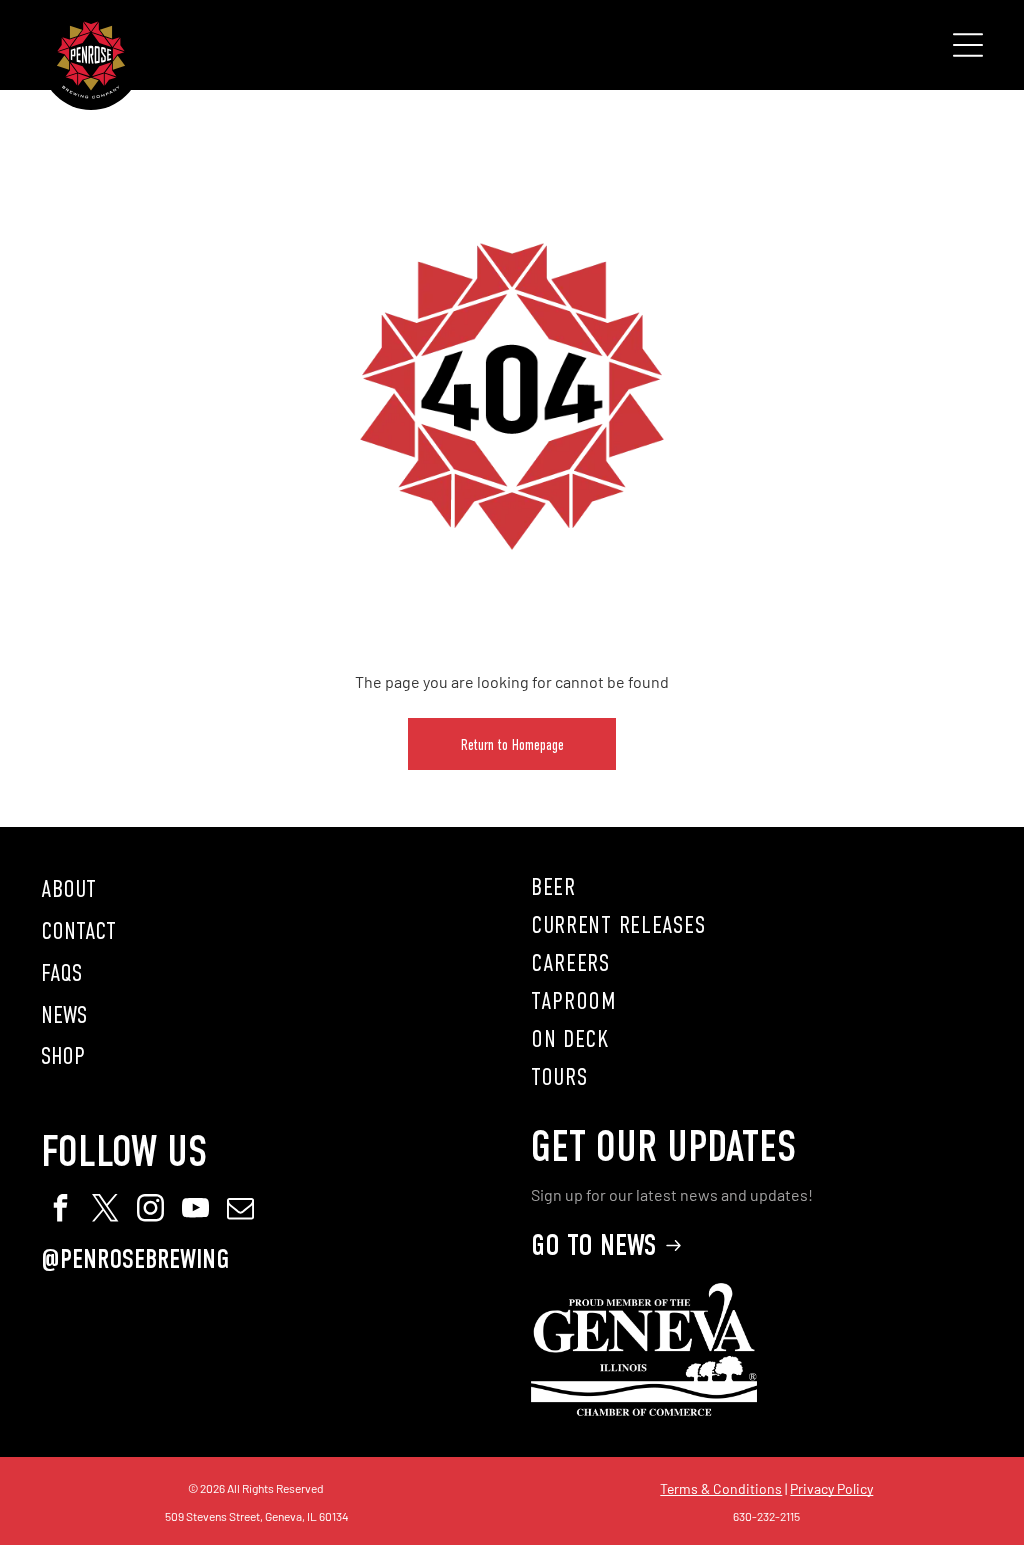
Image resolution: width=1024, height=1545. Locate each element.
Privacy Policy (831, 1488)
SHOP (63, 1056)
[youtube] (196, 1210)
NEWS (64, 1015)
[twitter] (106, 1210)
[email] (241, 1210)
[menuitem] (757, 887)
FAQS (61, 973)
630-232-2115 (766, 1516)
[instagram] (151, 1210)
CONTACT (78, 931)
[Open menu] (968, 45)
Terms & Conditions (721, 1488)
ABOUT (68, 889)
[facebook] (61, 1210)
